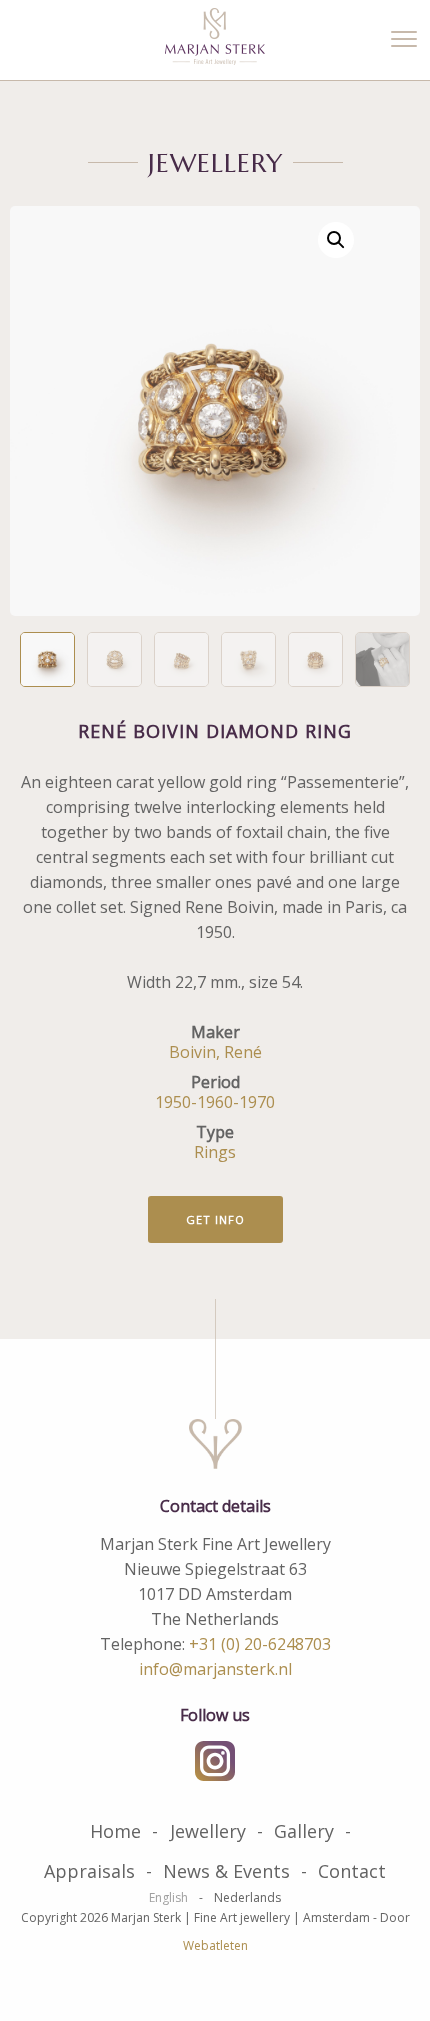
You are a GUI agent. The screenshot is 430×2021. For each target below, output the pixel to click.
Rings (215, 1152)
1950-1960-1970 (215, 1102)
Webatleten (215, 1945)
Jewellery (208, 1831)
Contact (352, 1871)
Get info (215, 1219)
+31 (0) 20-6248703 (260, 1644)
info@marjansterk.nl (215, 1669)
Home (115, 1831)
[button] (336, 240)
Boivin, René (215, 1052)
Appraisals (89, 1871)
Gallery (304, 1831)
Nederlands (247, 1898)
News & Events (226, 1871)
